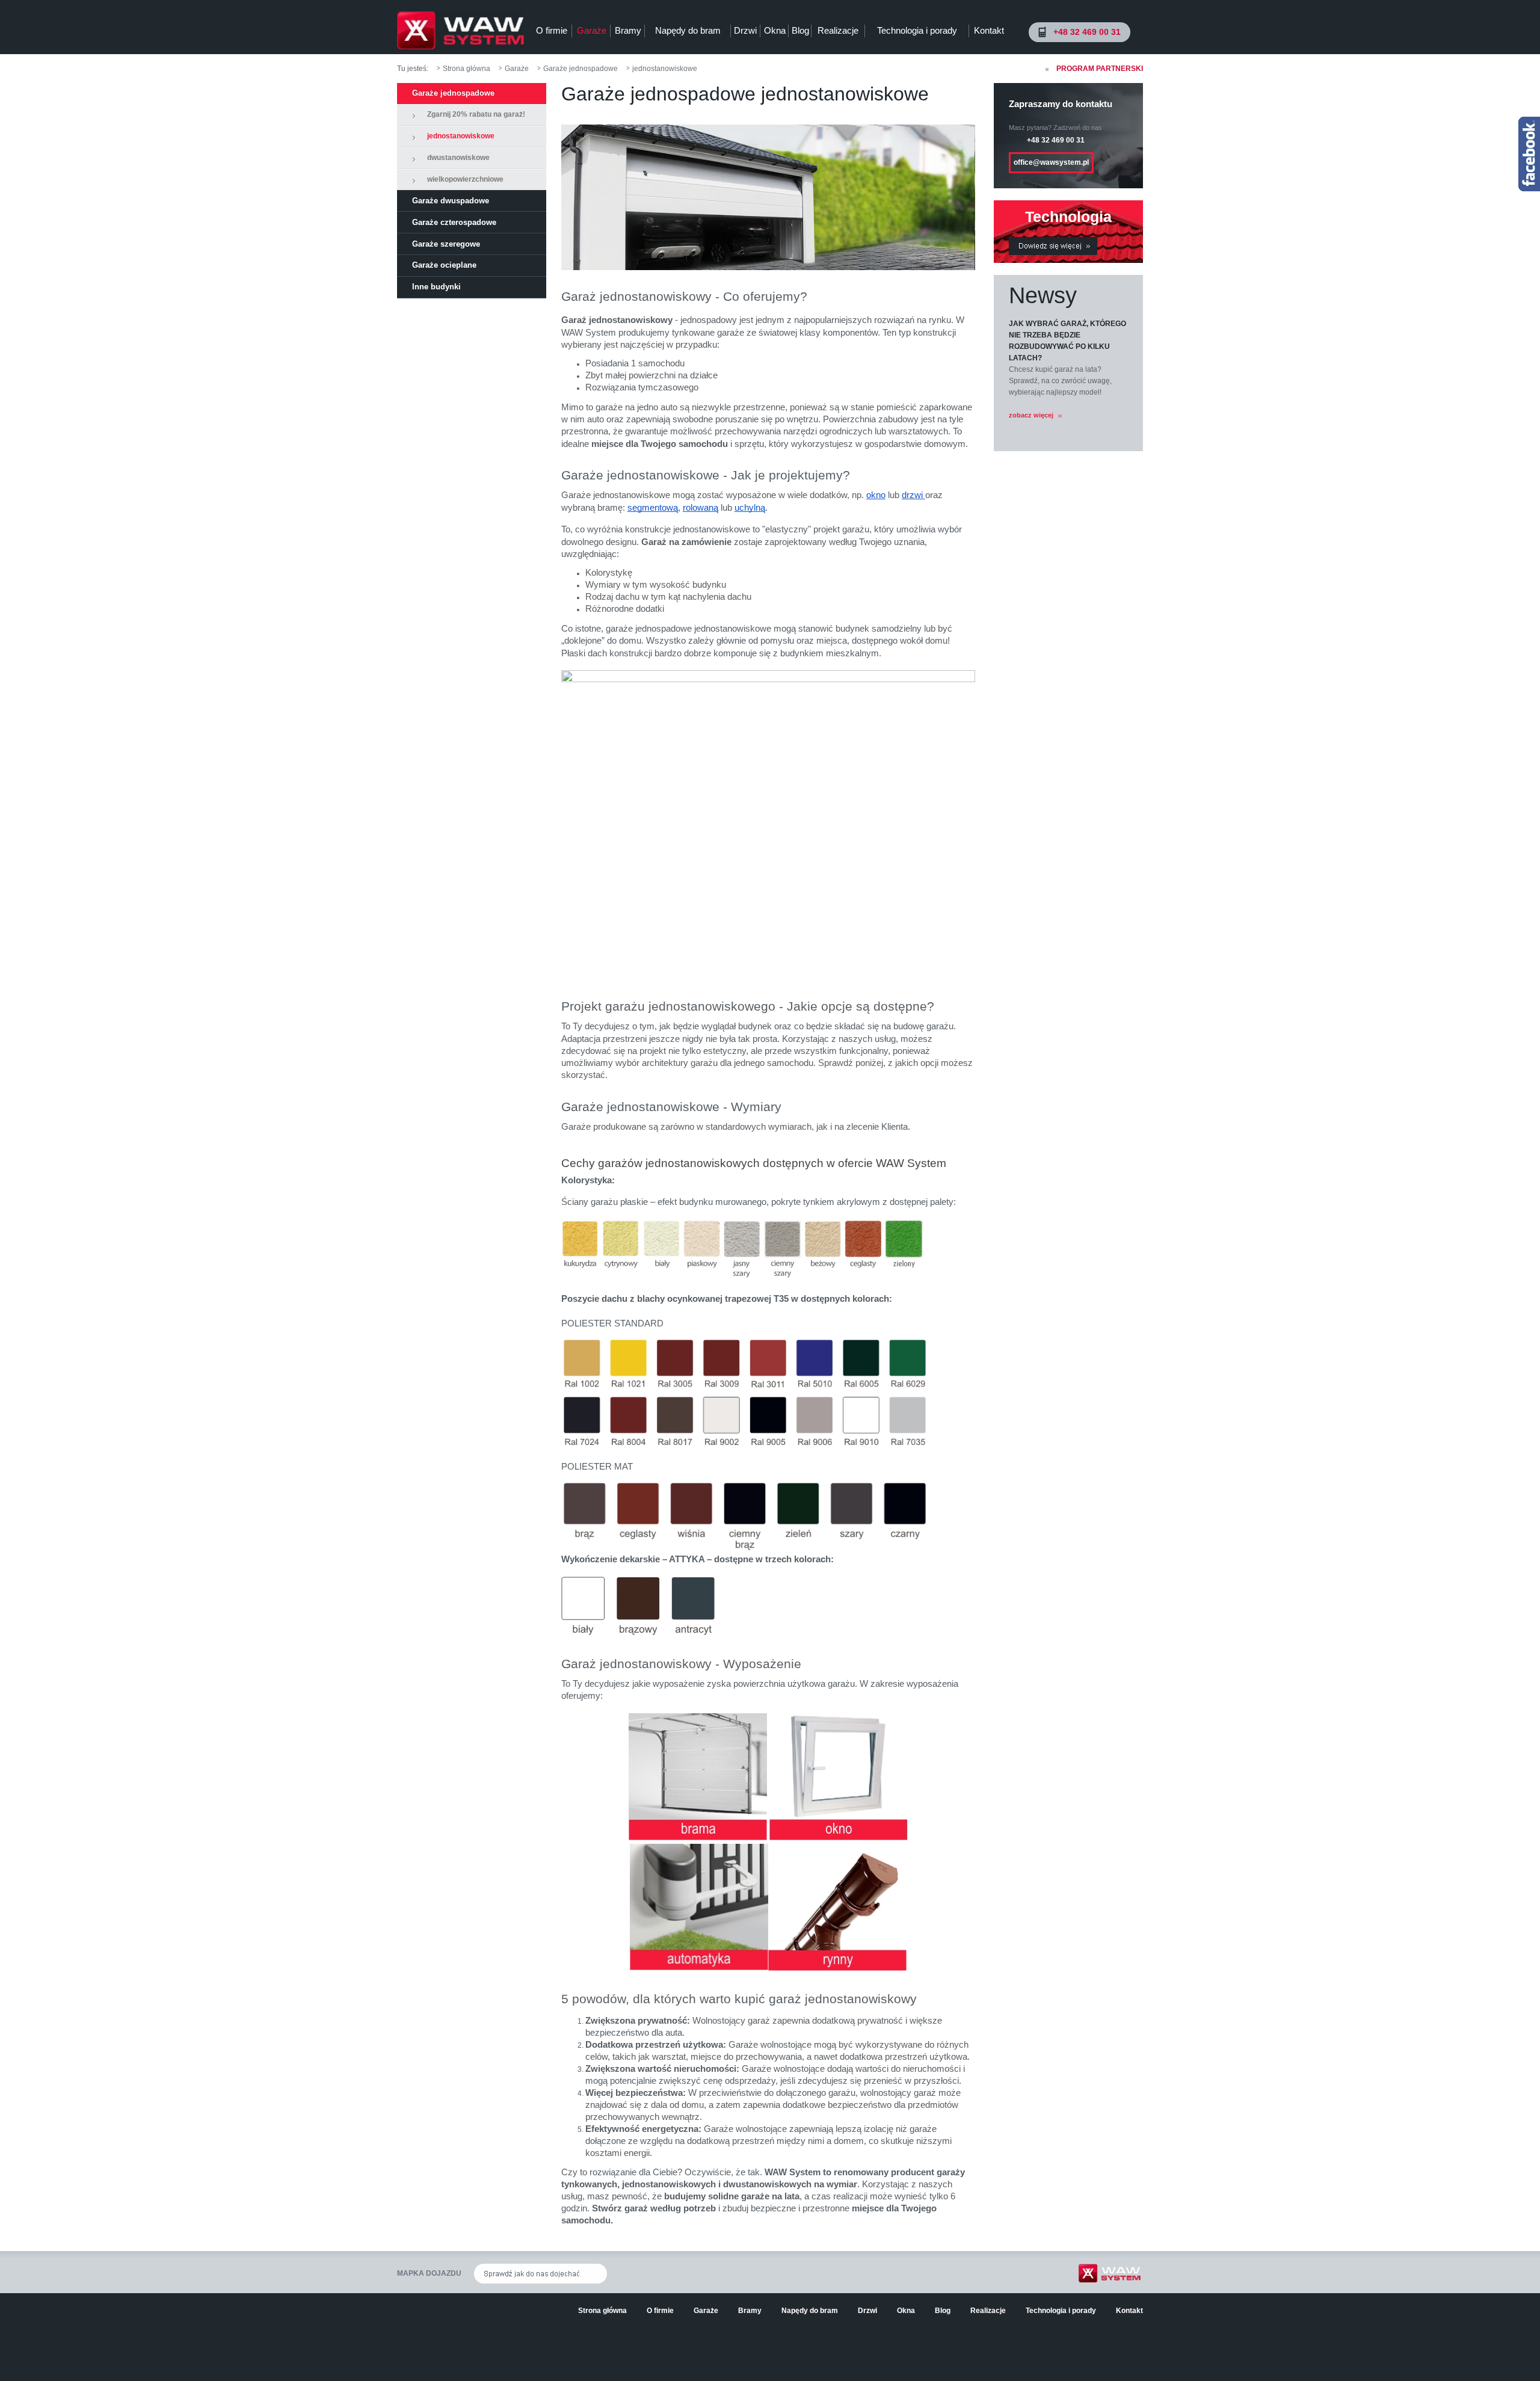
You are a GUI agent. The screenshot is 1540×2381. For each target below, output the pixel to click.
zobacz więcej (1032, 415)
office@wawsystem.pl (1051, 162)
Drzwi (745, 30)
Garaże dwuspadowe (451, 201)
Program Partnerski (1100, 69)
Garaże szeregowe (446, 244)
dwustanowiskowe (458, 158)
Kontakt (989, 30)
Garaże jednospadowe (581, 69)
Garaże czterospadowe (454, 222)
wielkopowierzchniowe (465, 179)
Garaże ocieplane (444, 265)
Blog (800, 30)
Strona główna (467, 69)
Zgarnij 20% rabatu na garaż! (476, 114)
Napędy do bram (688, 30)
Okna (775, 30)
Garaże (592, 30)
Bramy (628, 30)
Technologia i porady (917, 30)
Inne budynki (436, 287)
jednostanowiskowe (665, 69)
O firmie (552, 30)
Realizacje (838, 30)
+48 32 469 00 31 (1087, 32)
